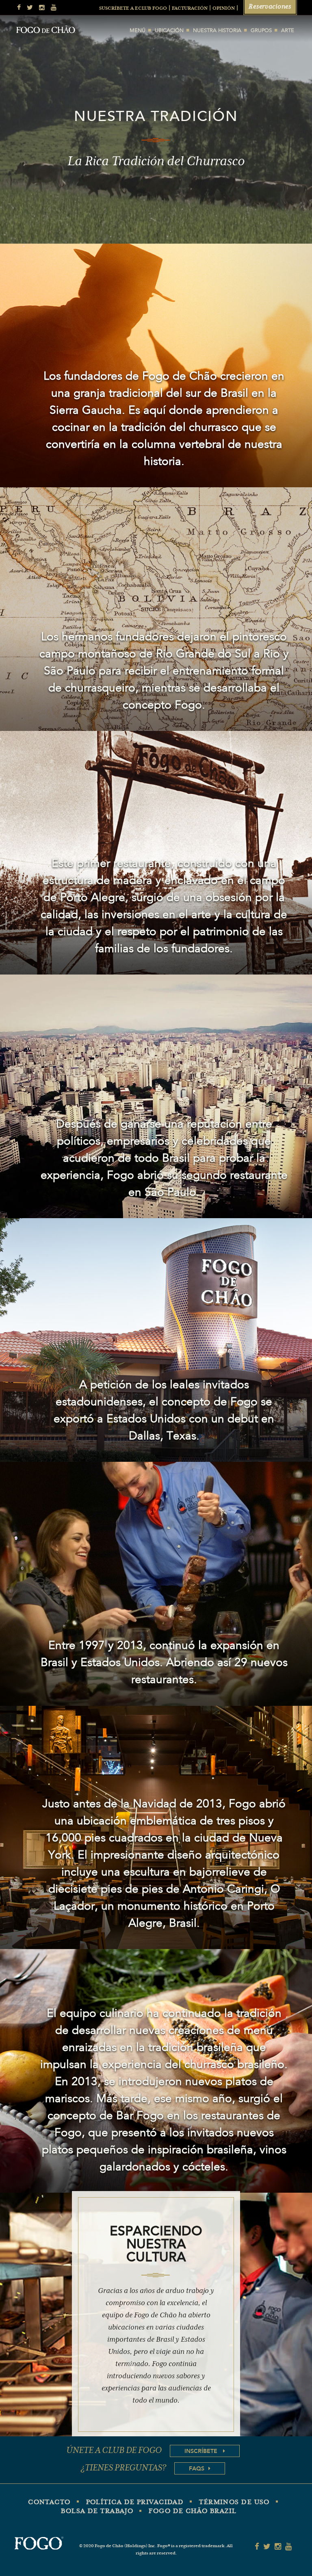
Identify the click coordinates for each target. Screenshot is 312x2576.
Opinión (224, 9)
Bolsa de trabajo (97, 2511)
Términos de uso (234, 2503)
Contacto (49, 2503)
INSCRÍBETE (202, 2451)
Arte (288, 31)
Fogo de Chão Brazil (193, 2511)
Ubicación (169, 31)
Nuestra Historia (217, 31)
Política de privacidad (135, 2503)
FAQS (197, 2468)
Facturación (190, 9)
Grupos (261, 31)
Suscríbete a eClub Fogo (133, 9)
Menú (138, 31)
